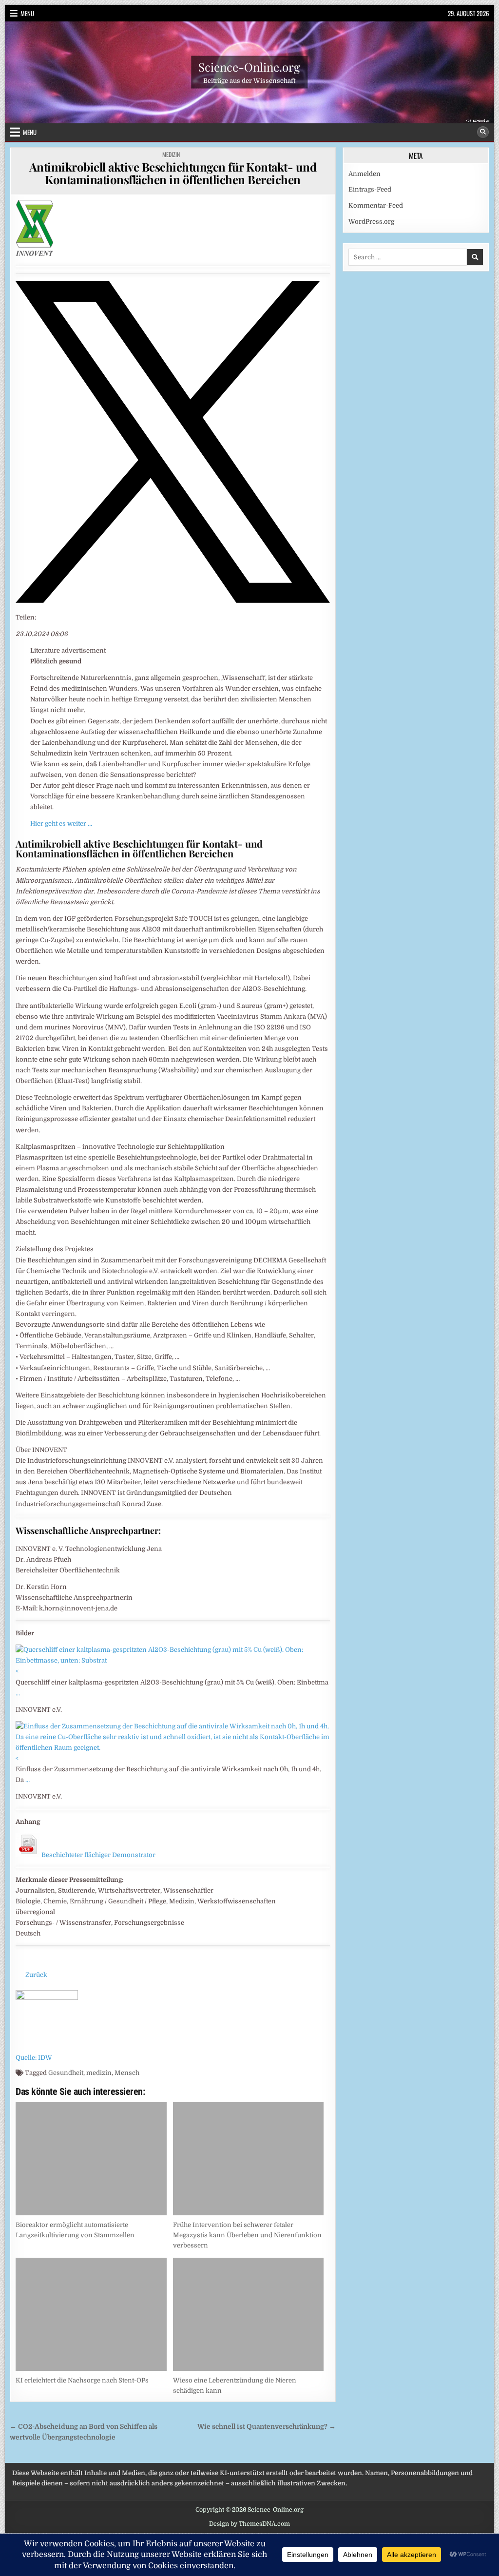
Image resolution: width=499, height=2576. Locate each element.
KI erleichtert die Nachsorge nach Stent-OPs (82, 2380)
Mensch (127, 2073)
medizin (99, 2073)
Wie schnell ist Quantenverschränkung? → (267, 2427)
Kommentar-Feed (376, 205)
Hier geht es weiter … (61, 823)
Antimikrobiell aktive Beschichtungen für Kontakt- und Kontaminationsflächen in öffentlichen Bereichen (173, 173)
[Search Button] (483, 132)
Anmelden (365, 174)
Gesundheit (66, 2073)
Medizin (171, 154)
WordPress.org (371, 222)
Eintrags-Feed (370, 189)
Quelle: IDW (34, 2058)
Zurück (36, 1975)
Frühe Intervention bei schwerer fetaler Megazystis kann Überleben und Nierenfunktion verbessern (247, 2235)
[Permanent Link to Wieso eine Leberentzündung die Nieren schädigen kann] (248, 2314)
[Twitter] (173, 601)
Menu (27, 13)
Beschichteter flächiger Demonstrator (98, 1855)
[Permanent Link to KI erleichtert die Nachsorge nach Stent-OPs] (91, 2314)
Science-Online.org (249, 67)
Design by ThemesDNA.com (249, 2524)
